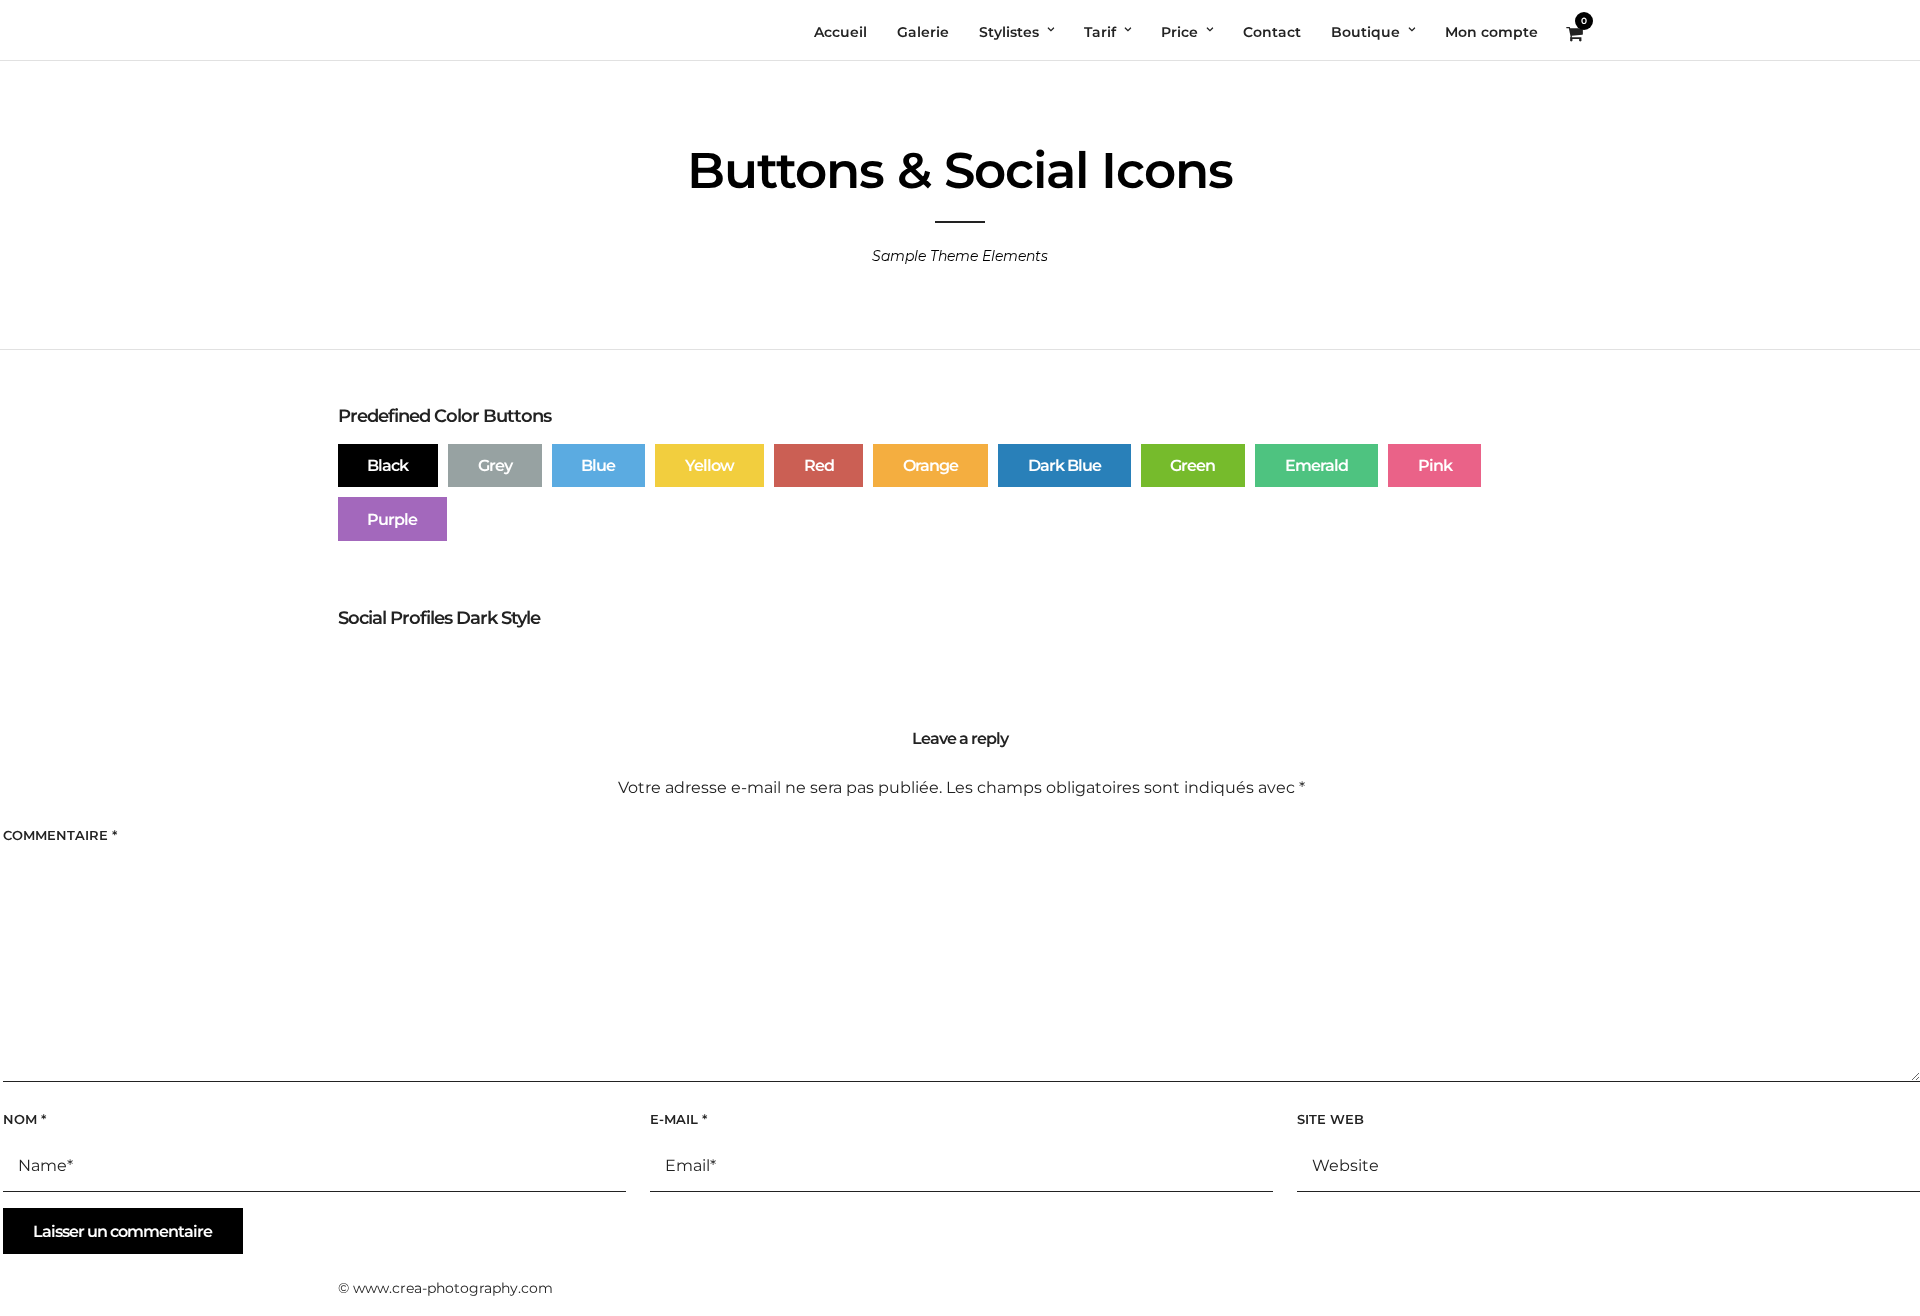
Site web (1330, 1119)
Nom (24, 1119)
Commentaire (60, 835)
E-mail (678, 1119)
